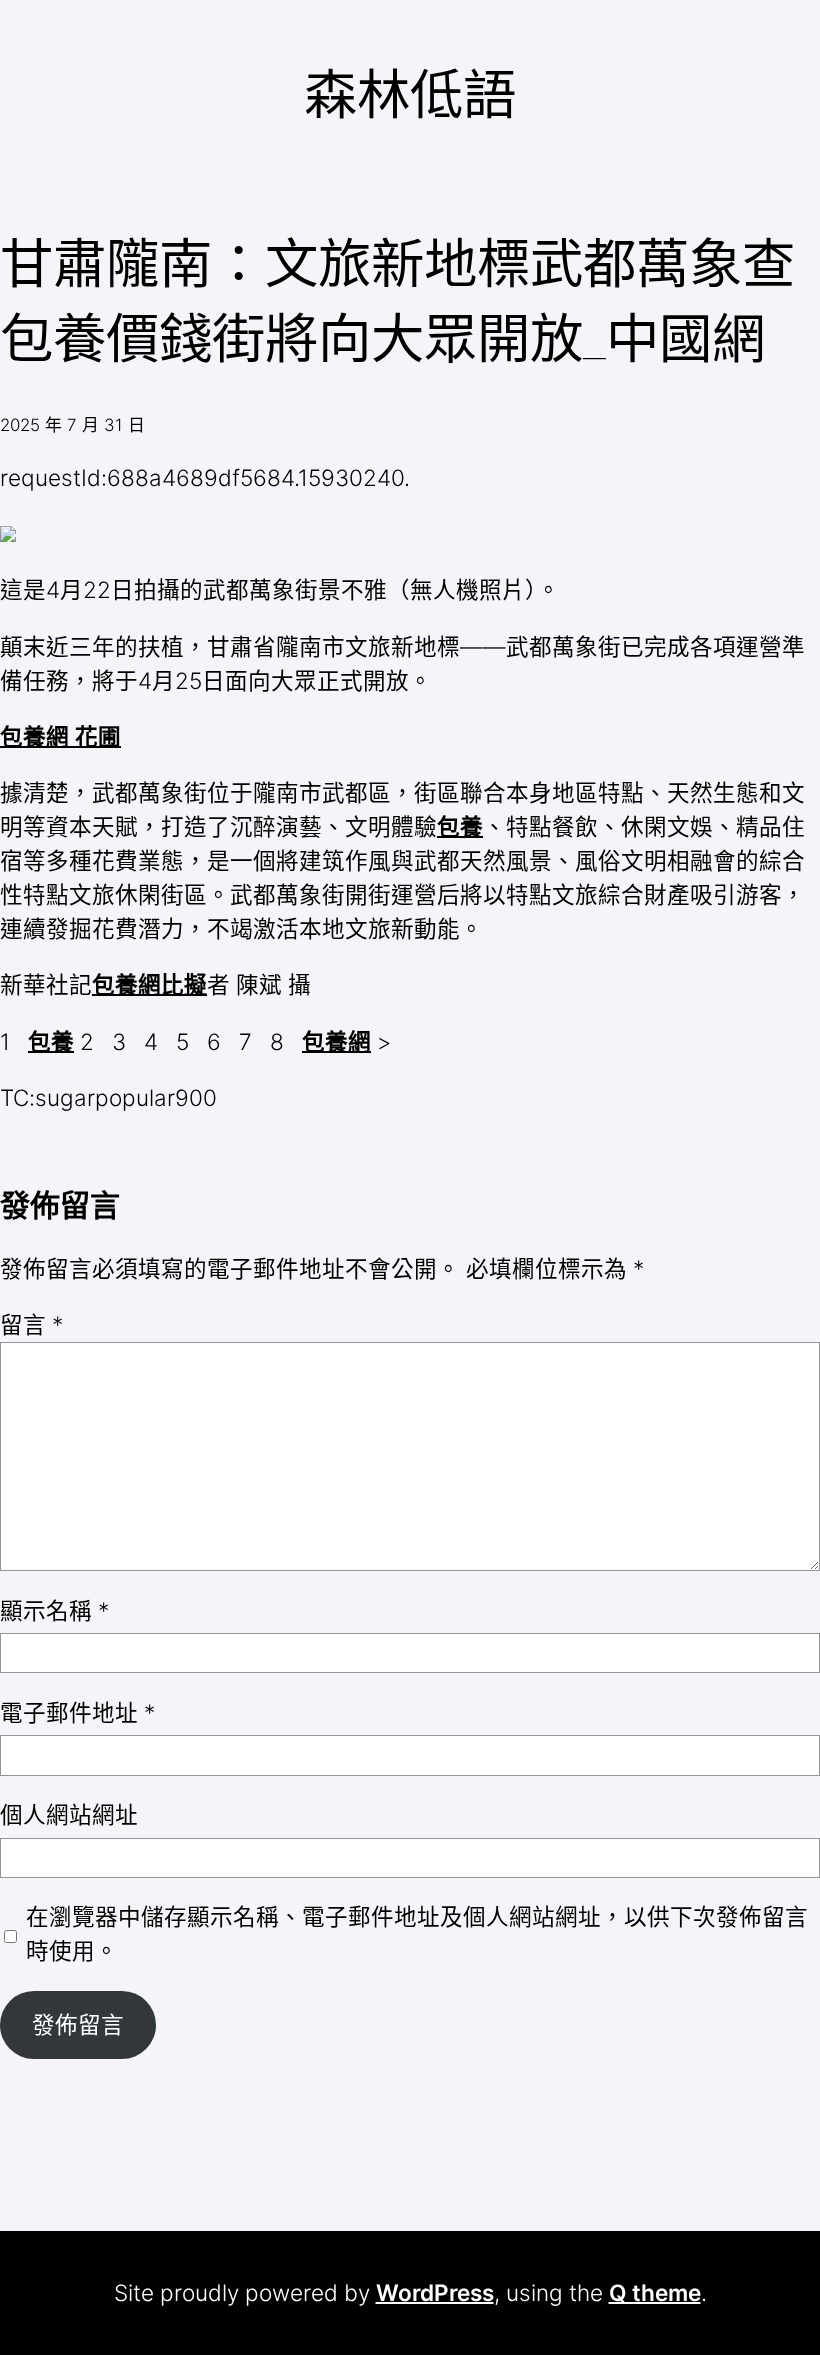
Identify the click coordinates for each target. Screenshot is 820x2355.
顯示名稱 (54, 1610)
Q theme (655, 2292)
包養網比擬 (149, 984)
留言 (31, 1324)
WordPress (435, 2292)
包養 (460, 826)
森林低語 (410, 94)
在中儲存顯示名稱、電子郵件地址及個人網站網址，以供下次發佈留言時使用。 (417, 1933)
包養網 (336, 1041)
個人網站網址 (69, 1814)
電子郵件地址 (77, 1712)
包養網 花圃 (60, 736)
